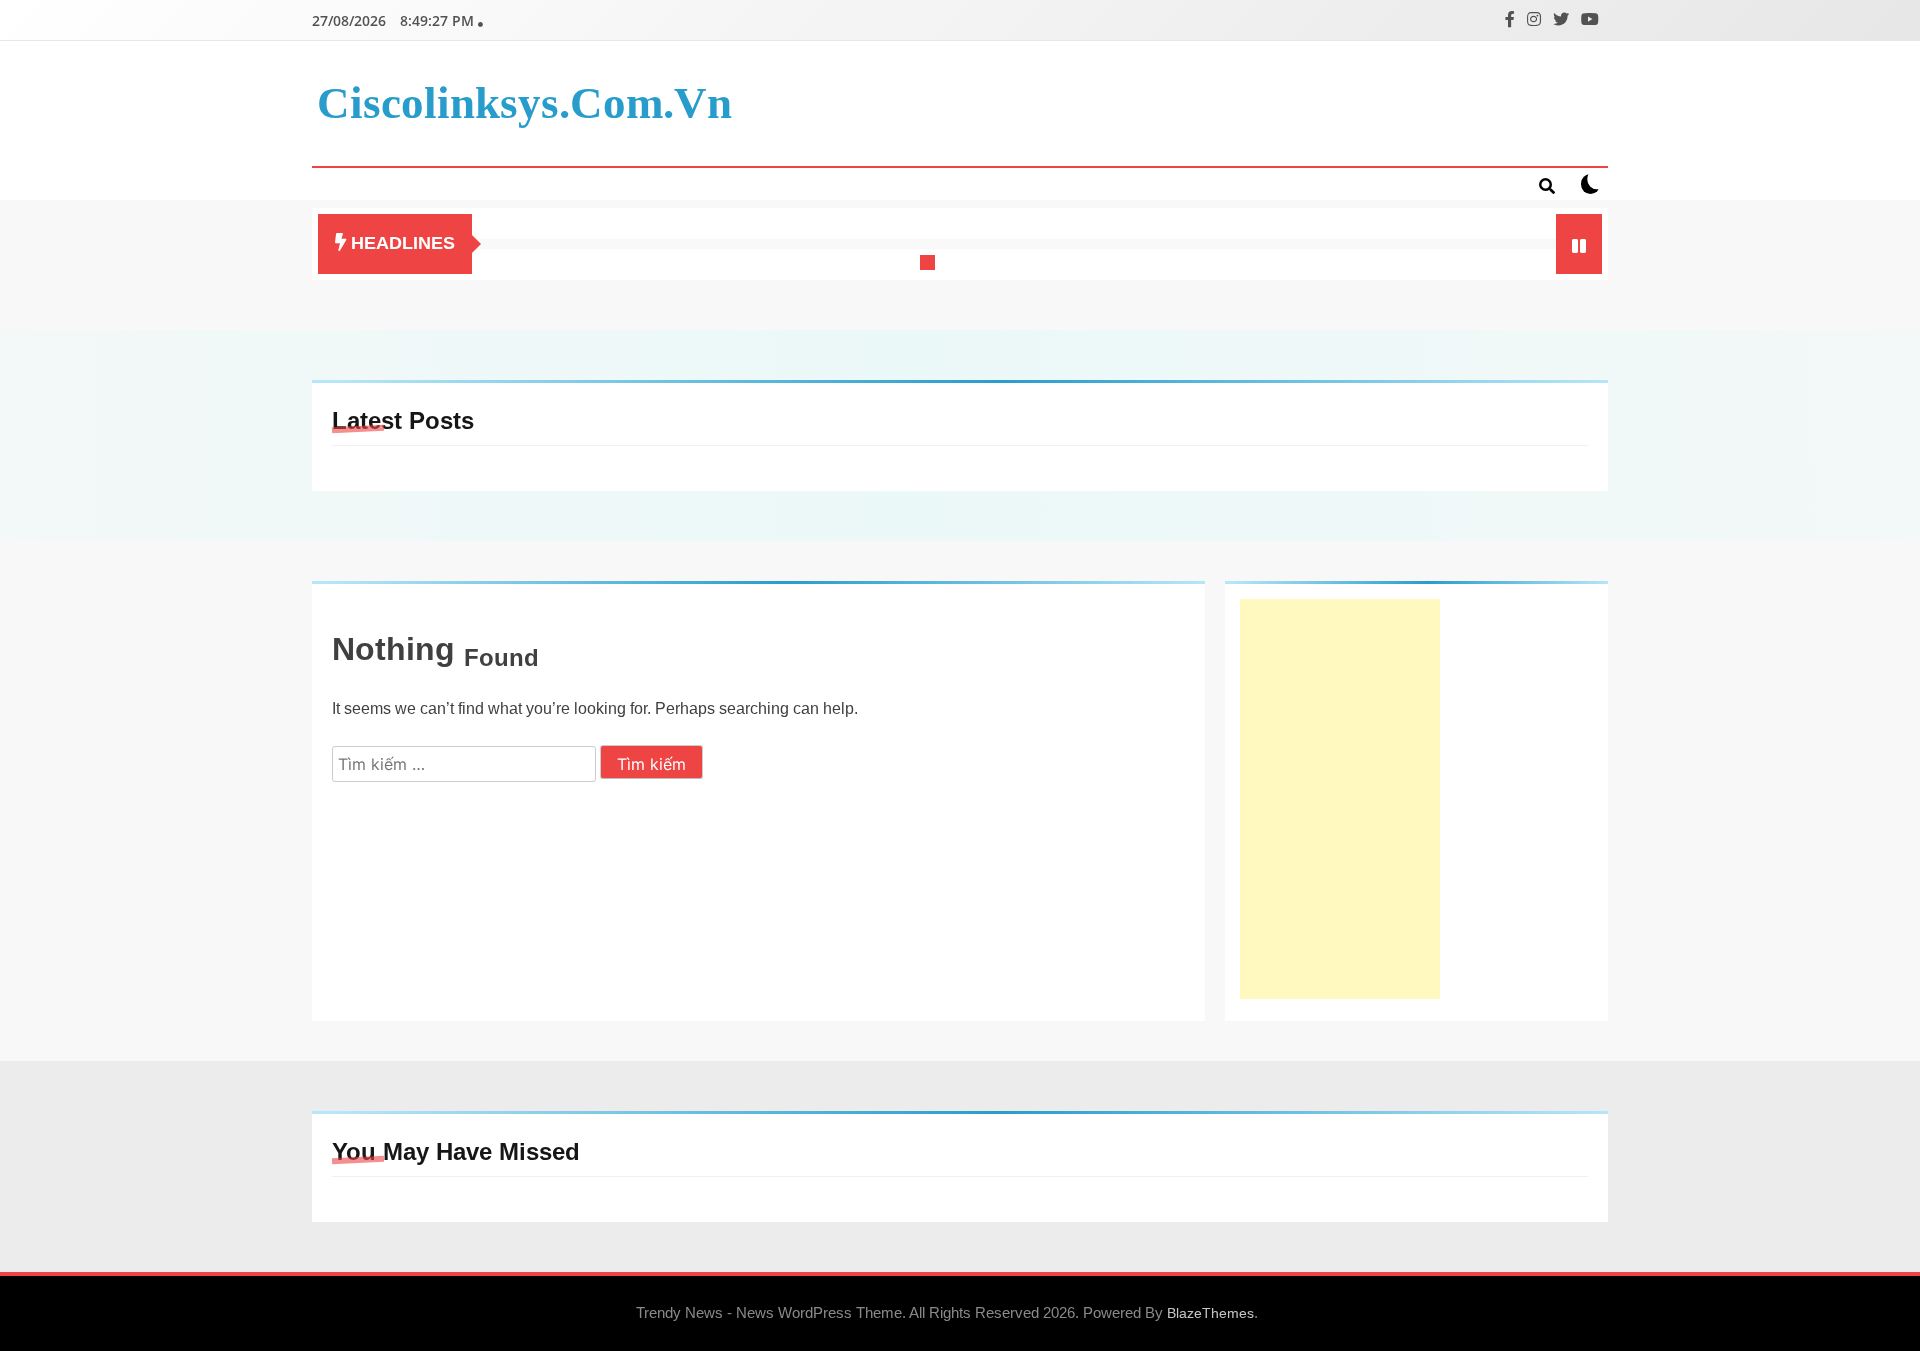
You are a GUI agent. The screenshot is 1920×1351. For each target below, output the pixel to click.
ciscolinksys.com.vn (524, 103)
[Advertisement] (1340, 799)
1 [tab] (930, 265)
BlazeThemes (1210, 1313)
